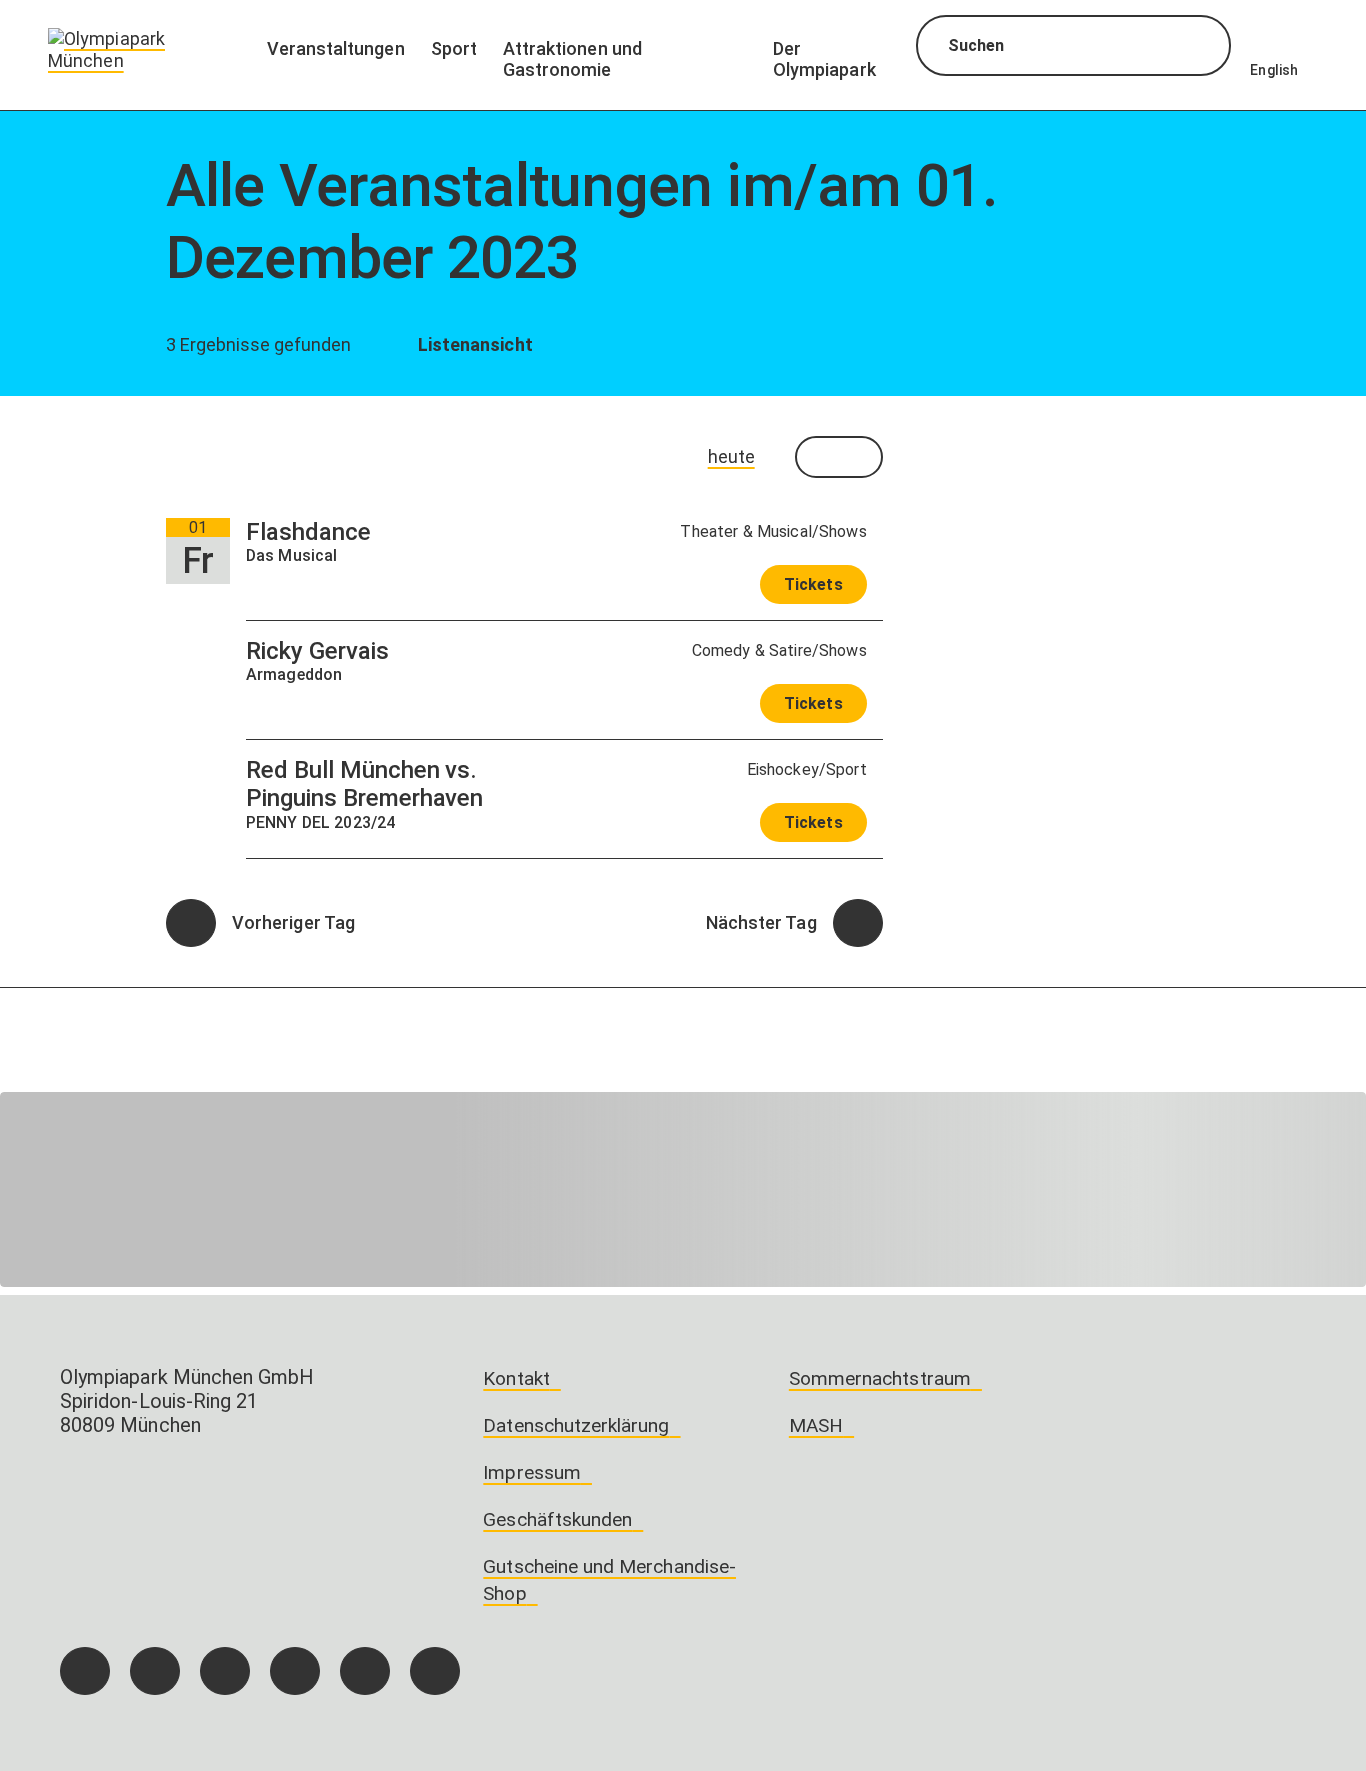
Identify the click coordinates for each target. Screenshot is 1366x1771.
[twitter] (295, 1671)
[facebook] (85, 1671)
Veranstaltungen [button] (336, 48)
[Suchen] (1197, 48)
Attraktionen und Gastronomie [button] (572, 59)
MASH (816, 1425)
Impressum (532, 1472)
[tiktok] (225, 1671)
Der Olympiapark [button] (824, 59)
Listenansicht (472, 344)
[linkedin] (365, 1671)
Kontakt (516, 1378)
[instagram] (155, 1671)
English (1274, 70)
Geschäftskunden (557, 1519)
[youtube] (435, 1671)
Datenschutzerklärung (576, 1425)
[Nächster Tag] (858, 923)
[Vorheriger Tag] (191, 923)
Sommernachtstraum (880, 1378)
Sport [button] (454, 48)
